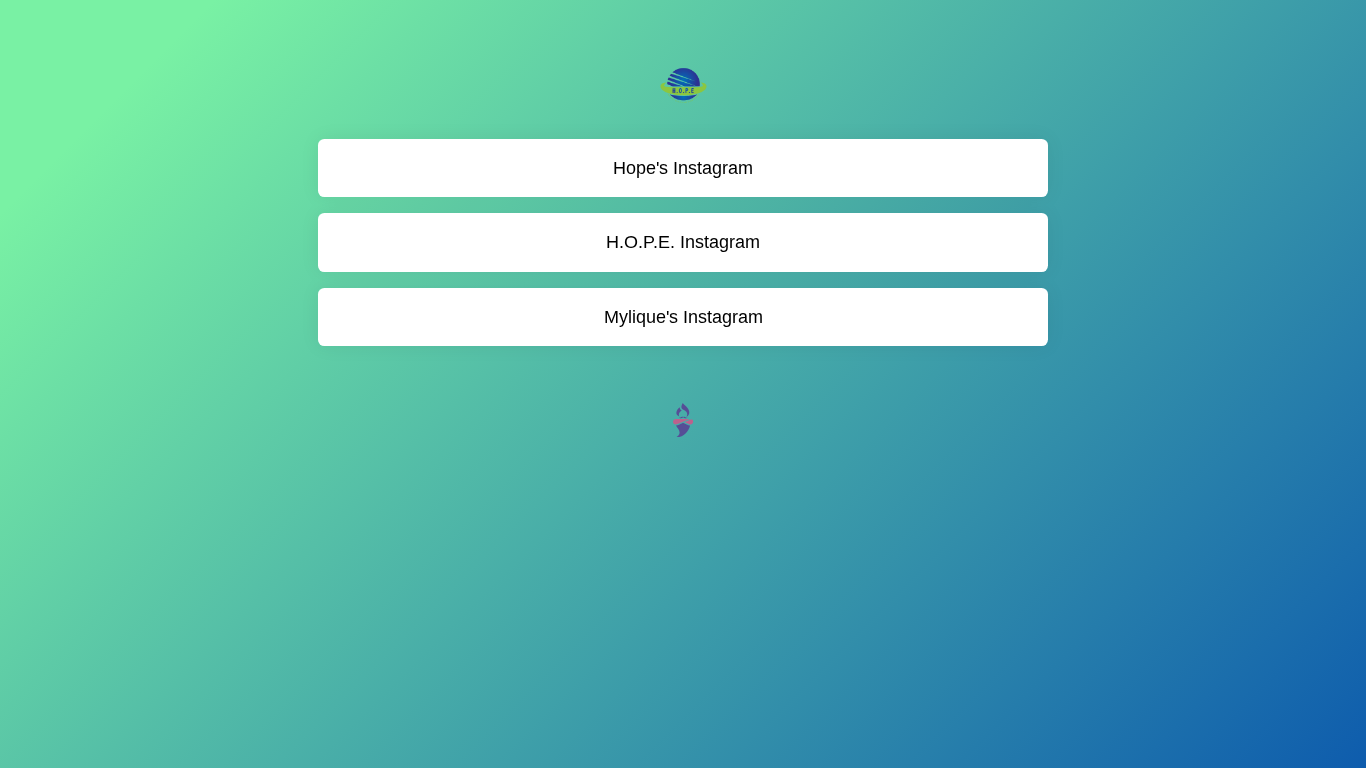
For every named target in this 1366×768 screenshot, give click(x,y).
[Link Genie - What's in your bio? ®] (683, 419)
